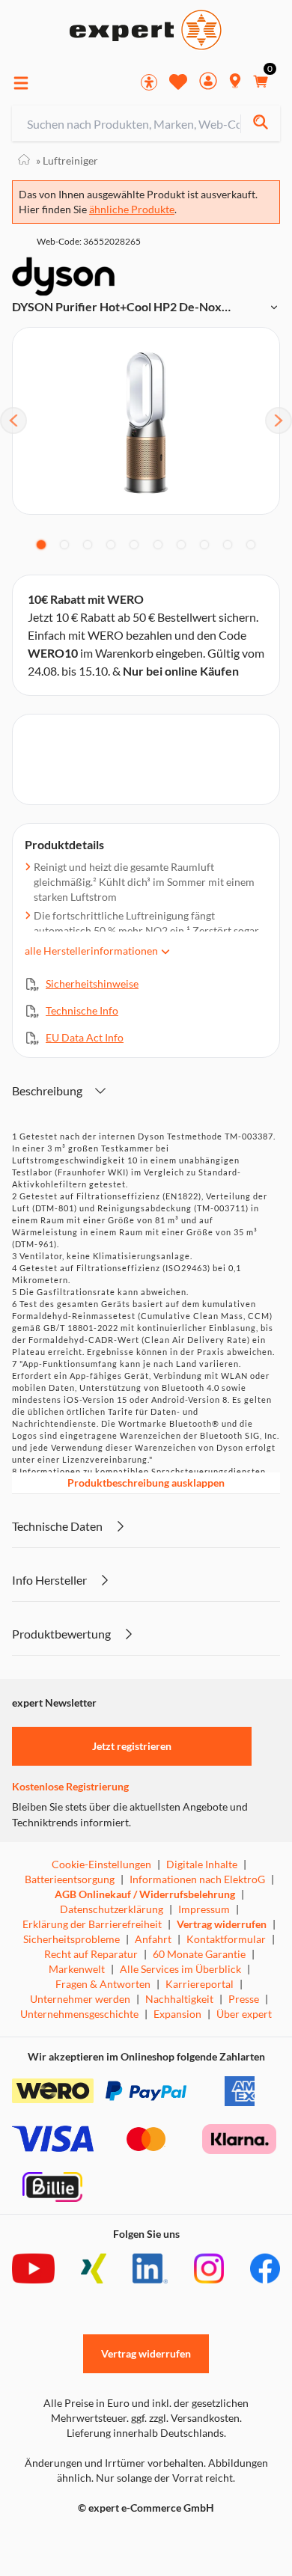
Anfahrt (153, 1939)
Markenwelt (77, 1969)
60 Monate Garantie (199, 1954)
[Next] (279, 420)
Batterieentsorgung (70, 1879)
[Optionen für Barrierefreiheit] (149, 82)
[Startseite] (24, 160)
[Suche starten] (260, 124)
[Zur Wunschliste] (178, 82)
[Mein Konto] (208, 83)
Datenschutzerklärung (112, 1909)
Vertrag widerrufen (222, 1924)
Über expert (244, 2014)
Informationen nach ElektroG (197, 1879)
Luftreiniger (67, 160)
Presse (244, 1999)
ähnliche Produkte (132, 209)
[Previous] (13, 420)
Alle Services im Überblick (180, 1969)
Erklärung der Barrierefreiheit (92, 1924)
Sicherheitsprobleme (72, 1939)
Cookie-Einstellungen (101, 1864)
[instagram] (209, 2268)
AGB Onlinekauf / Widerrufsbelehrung (145, 1894)
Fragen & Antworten (103, 1984)
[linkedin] (150, 2268)
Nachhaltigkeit (179, 1999)
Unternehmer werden (80, 1999)
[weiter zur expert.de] (72, 2539)
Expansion (177, 2014)
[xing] (94, 2268)
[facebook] (265, 2268)
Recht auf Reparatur (91, 1954)
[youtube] (33, 2268)
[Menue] (21, 83)
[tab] (41, 545)
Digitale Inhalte (202, 1864)
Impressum (204, 1909)
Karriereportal (200, 1984)
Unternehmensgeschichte (79, 2014)
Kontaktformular (226, 1939)
